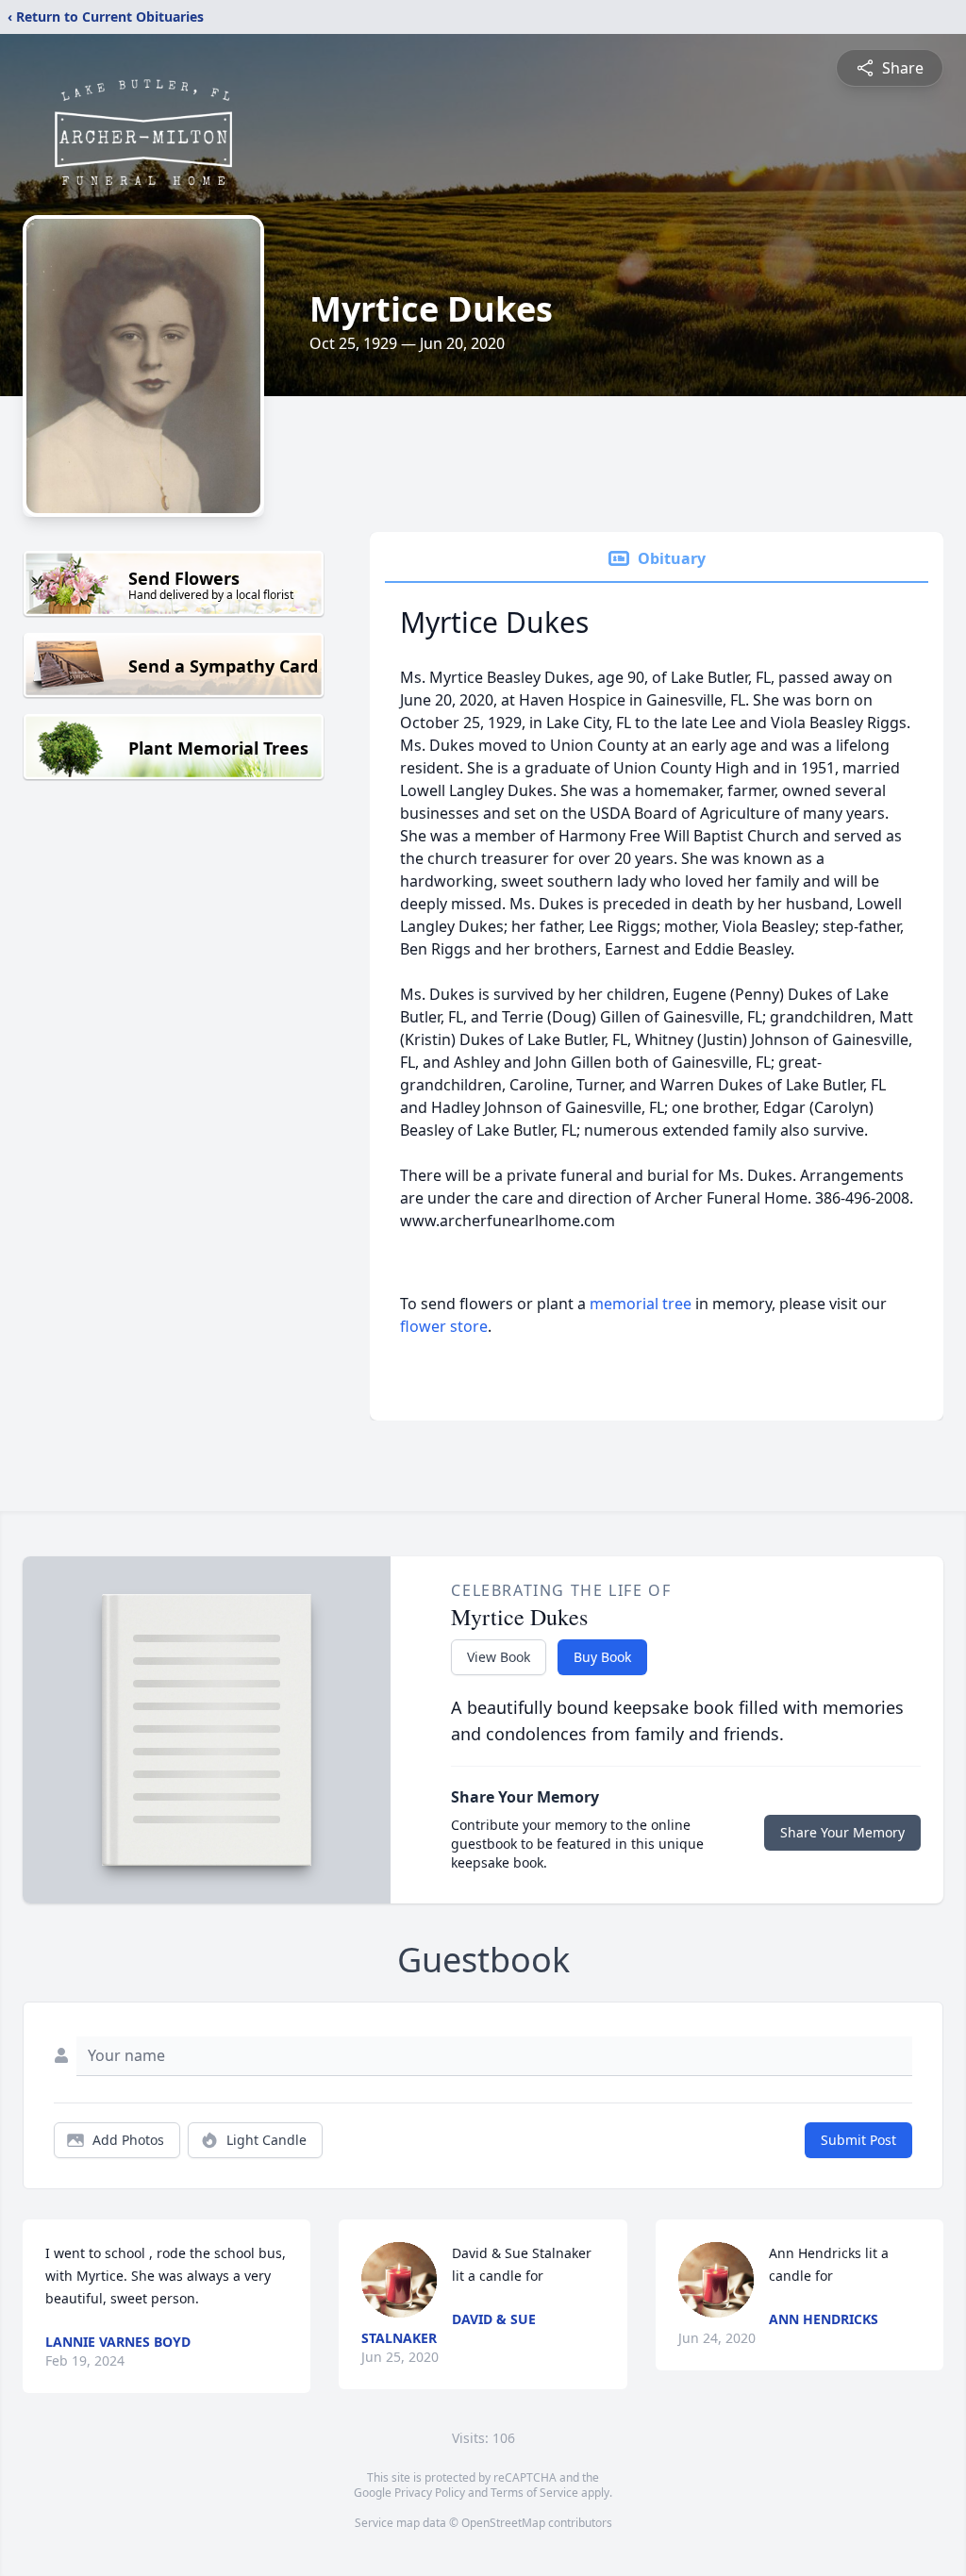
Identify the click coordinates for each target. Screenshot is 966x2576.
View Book (499, 1657)
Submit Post (858, 2140)
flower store (444, 1326)
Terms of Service (534, 2493)
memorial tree (641, 1304)
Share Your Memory (842, 1832)
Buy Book (602, 1657)
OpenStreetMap (503, 2523)
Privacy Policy (430, 2493)
